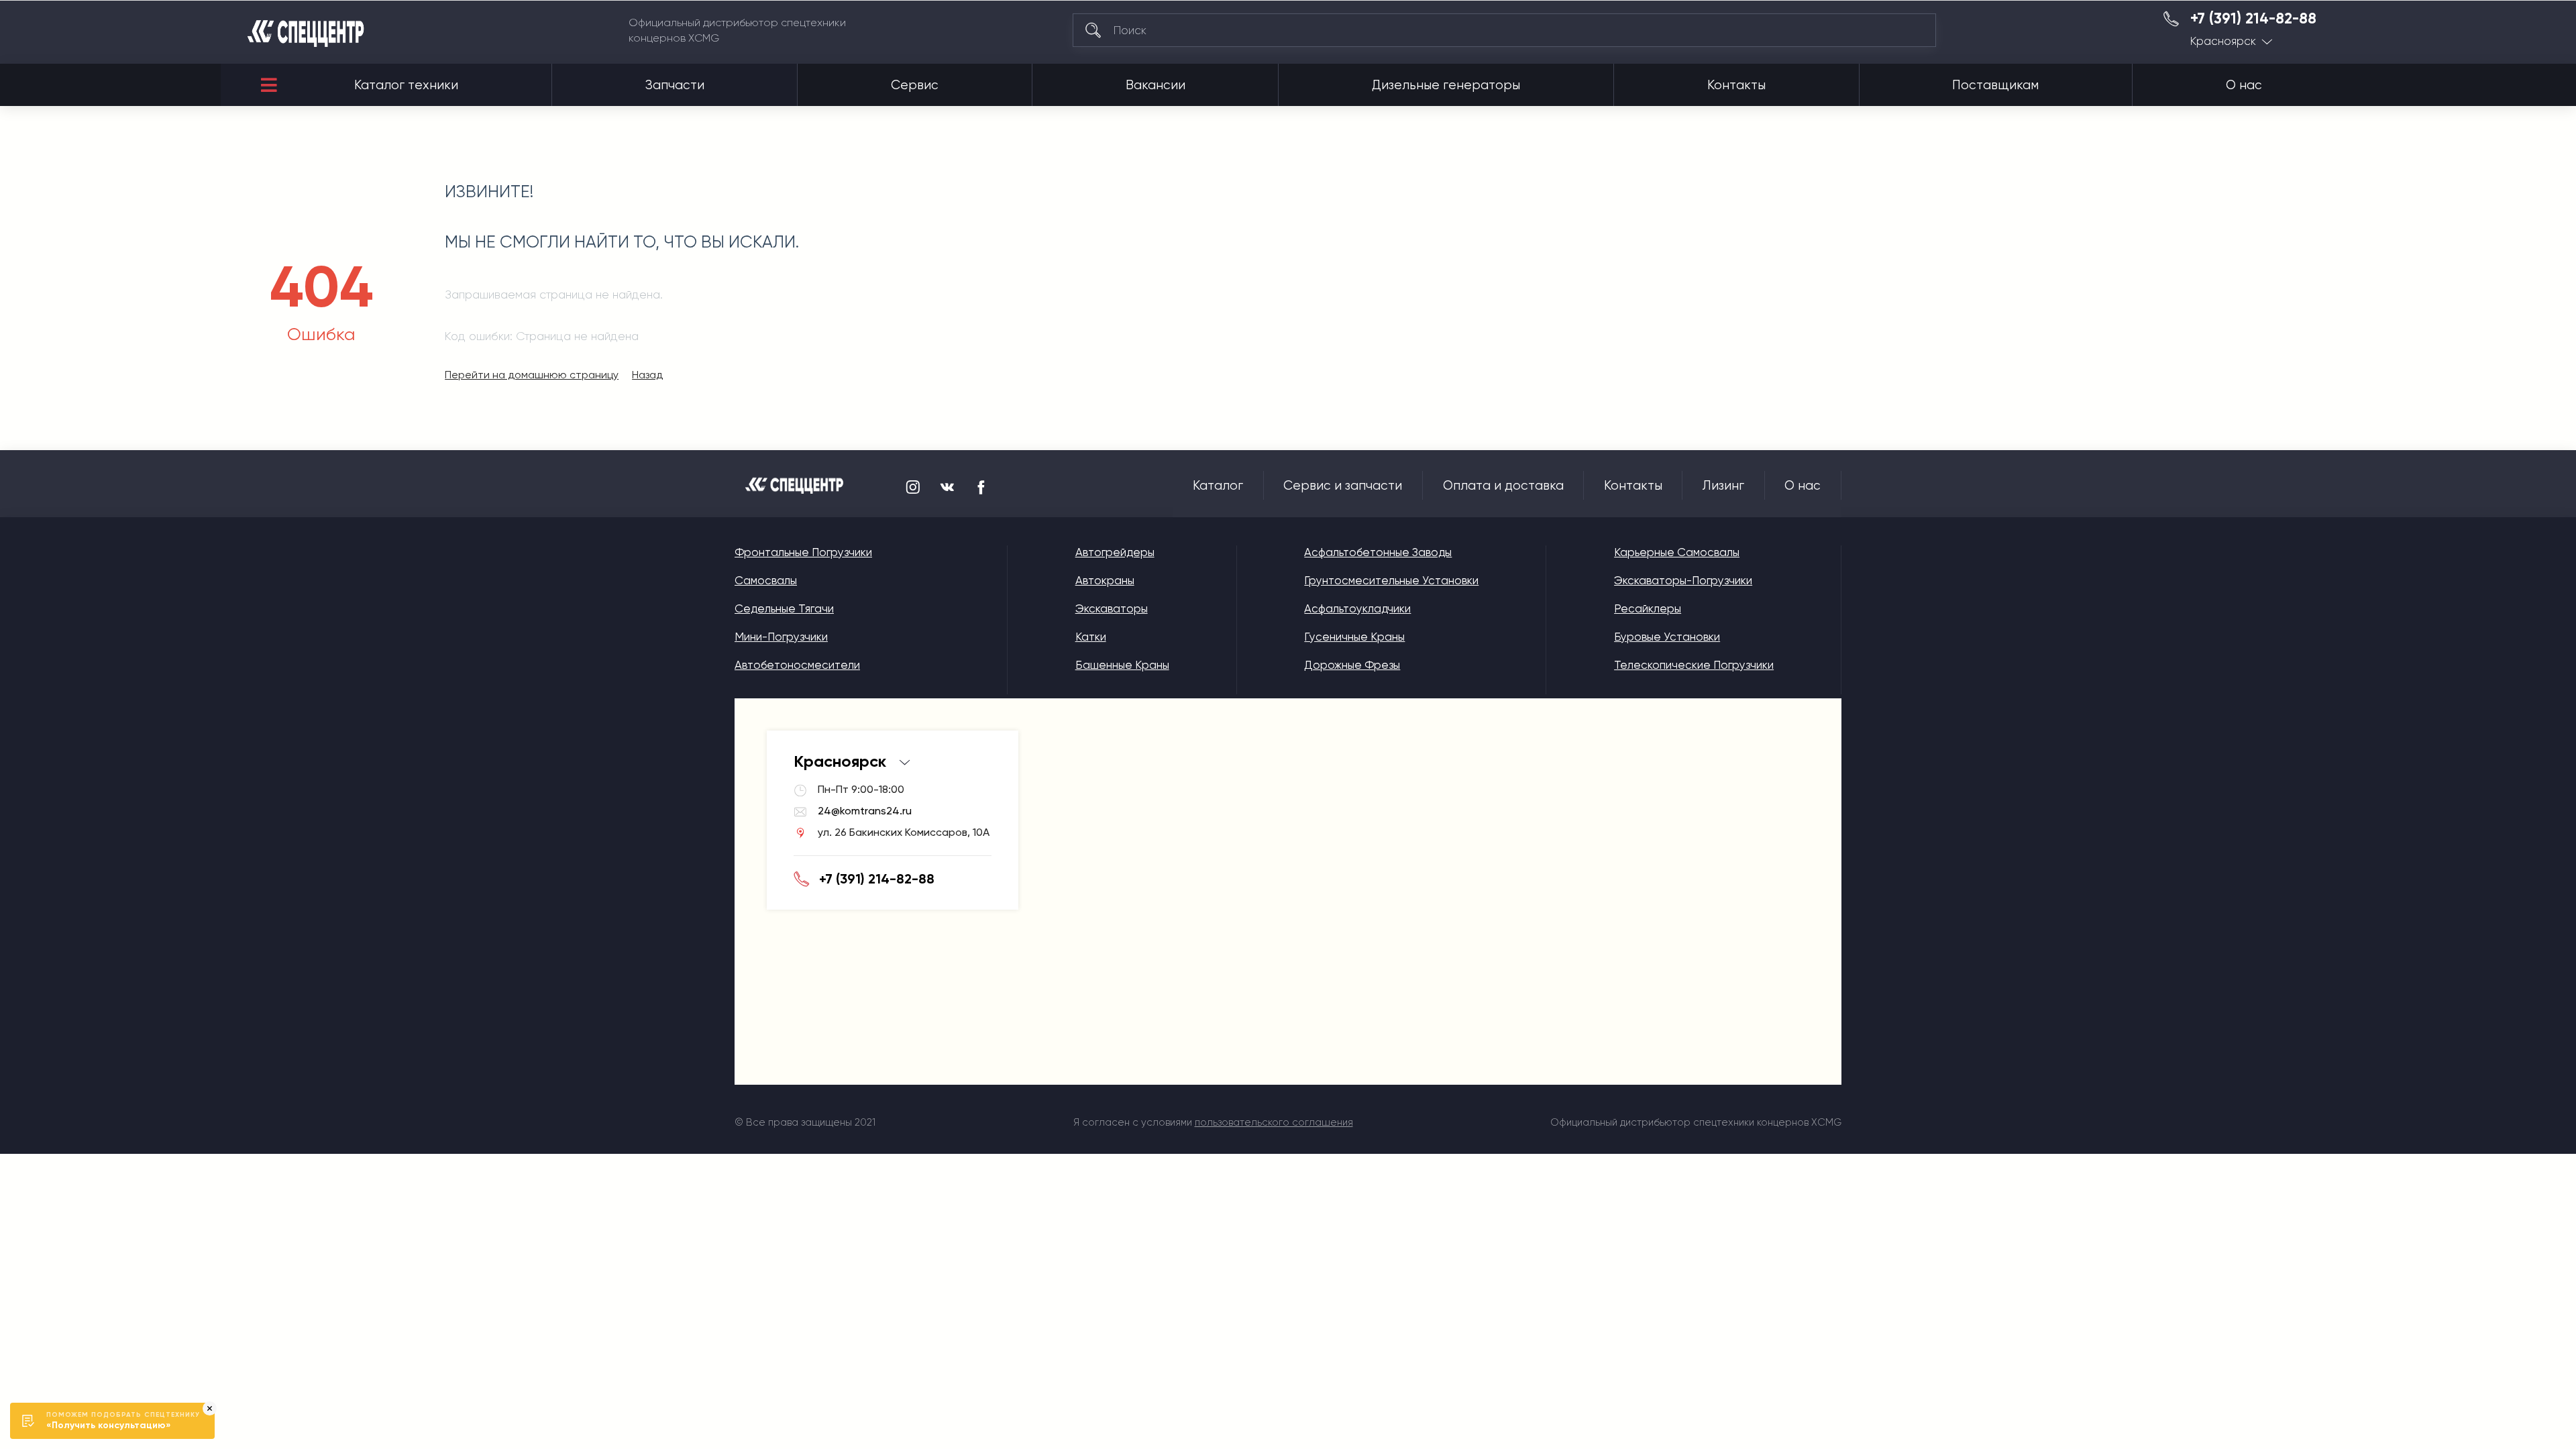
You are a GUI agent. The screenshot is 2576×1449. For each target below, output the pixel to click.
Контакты (1736, 85)
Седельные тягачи (784, 608)
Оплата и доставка (1503, 486)
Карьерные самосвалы (1677, 552)
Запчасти (675, 85)
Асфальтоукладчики (1357, 608)
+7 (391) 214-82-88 (2253, 19)
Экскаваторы (1112, 608)
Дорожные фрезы (1352, 665)
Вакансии (1156, 85)
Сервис (915, 85)
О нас (2244, 85)
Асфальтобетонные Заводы (1378, 552)
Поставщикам (1995, 85)
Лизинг (1723, 486)
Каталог (1218, 486)
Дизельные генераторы (1446, 85)
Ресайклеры (1648, 608)
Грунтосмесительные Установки (1391, 580)
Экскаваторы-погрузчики (1683, 580)
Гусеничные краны (1354, 637)
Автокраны (1105, 580)
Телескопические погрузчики (1694, 665)
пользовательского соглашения (1274, 1122)
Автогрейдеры (1115, 552)
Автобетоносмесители (797, 665)
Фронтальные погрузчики (803, 552)
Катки (1091, 637)
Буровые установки (1667, 637)
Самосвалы (766, 580)
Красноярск (2223, 41)
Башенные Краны (1122, 665)
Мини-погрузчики (781, 637)
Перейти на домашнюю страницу (532, 375)
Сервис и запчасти (1343, 486)
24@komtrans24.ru (865, 811)
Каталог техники (406, 85)
